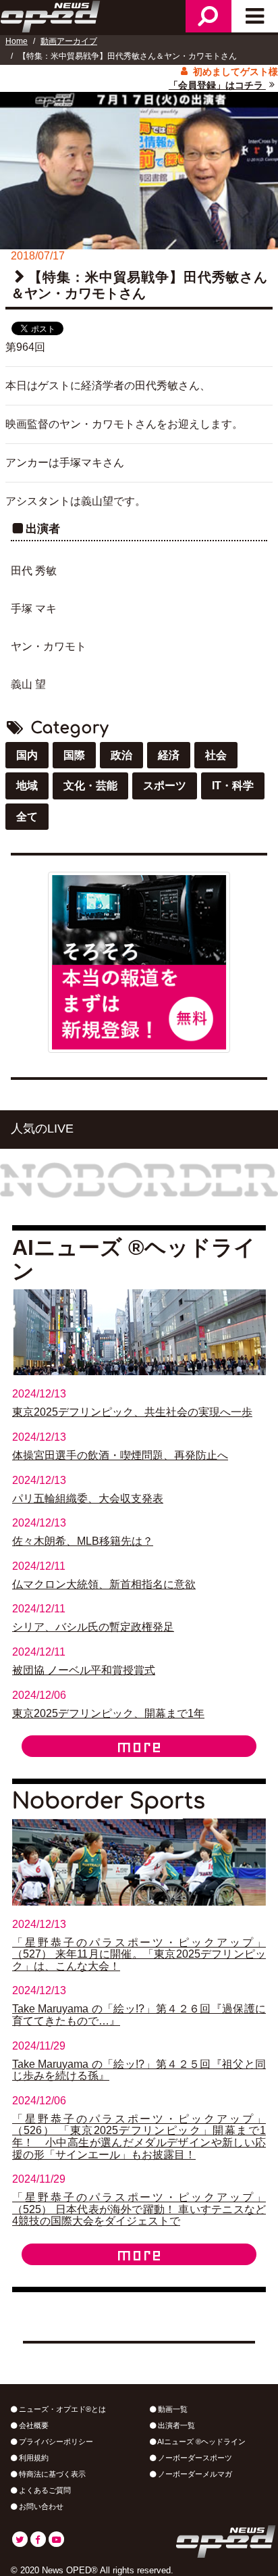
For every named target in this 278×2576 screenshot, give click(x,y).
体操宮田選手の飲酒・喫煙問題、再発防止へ (120, 1455)
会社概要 (33, 2425)
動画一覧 (172, 2409)
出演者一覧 (175, 2425)
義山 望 (28, 684)
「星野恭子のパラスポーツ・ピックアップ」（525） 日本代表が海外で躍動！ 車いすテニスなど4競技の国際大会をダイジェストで (139, 2209)
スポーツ (165, 786)
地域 (27, 786)
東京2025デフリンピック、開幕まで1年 (108, 1713)
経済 (169, 755)
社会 (216, 755)
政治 (121, 755)
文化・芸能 (90, 786)
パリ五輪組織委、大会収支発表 (88, 1498)
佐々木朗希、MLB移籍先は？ (83, 1541)
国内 (27, 755)
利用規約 (33, 2458)
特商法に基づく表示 (51, 2474)
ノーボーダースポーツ (194, 2458)
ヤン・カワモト (49, 646)
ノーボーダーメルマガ (194, 2474)
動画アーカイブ (69, 41)
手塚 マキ (34, 609)
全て (27, 817)
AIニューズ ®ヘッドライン (201, 2442)
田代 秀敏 (34, 571)
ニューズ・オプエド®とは (61, 2409)
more (139, 1746)
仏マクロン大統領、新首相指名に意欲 (104, 1584)
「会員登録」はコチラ (217, 85)
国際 (74, 755)
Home (17, 41)
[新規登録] (139, 961)
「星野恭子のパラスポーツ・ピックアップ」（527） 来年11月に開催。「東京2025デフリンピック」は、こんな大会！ (139, 1954)
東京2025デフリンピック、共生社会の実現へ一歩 (132, 1412)
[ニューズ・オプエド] (51, 15)
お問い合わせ (40, 2506)
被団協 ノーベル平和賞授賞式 (84, 1670)
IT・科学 (233, 786)
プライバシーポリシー (55, 2442)
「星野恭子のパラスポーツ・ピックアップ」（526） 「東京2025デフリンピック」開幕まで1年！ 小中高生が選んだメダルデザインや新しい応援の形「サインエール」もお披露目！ (139, 2137)
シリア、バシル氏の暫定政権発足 (93, 1627)
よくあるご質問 (44, 2490)
